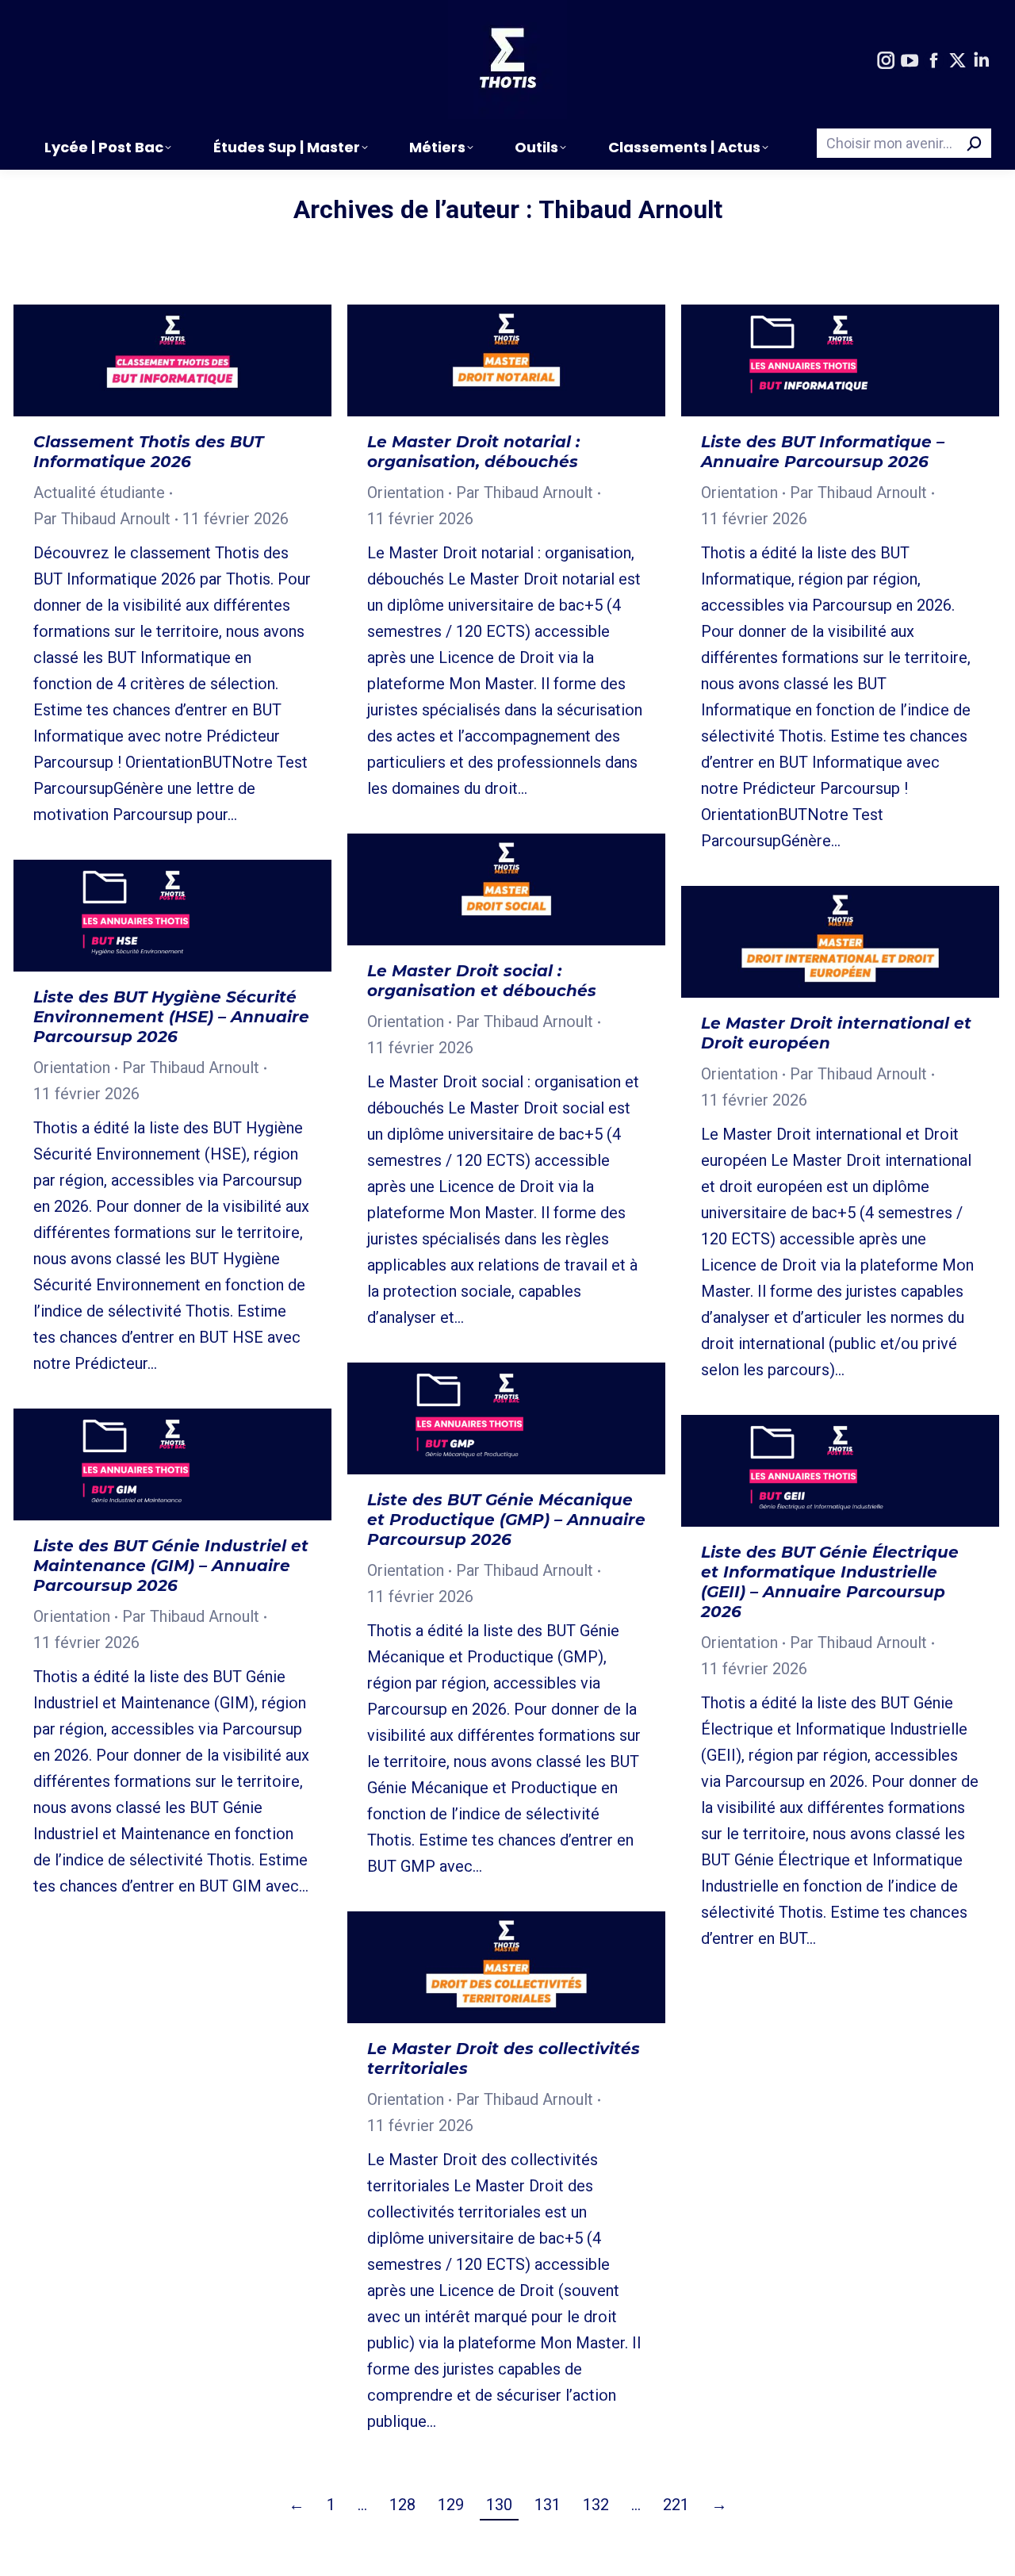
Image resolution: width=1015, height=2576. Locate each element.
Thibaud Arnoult (630, 209)
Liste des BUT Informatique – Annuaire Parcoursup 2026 (823, 452)
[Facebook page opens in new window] (933, 61)
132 (596, 2505)
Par (102, 519)
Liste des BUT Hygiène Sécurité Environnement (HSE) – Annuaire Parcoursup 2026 (171, 1017)
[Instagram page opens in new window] (886, 61)
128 (402, 2505)
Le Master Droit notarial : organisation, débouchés (473, 452)
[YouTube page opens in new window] (910, 61)
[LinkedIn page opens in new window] (981, 61)
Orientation (406, 493)
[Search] (975, 143)
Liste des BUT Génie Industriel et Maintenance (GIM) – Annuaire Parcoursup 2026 (171, 1566)
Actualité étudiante (99, 493)
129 (451, 2505)
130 (499, 2505)
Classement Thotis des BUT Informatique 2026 (148, 452)
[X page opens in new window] (957, 61)
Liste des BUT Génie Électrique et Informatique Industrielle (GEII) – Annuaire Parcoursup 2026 (830, 1582)
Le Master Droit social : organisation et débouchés (482, 981)
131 (548, 2505)
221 (676, 2505)
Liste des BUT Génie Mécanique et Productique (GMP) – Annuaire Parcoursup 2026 (506, 1520)
